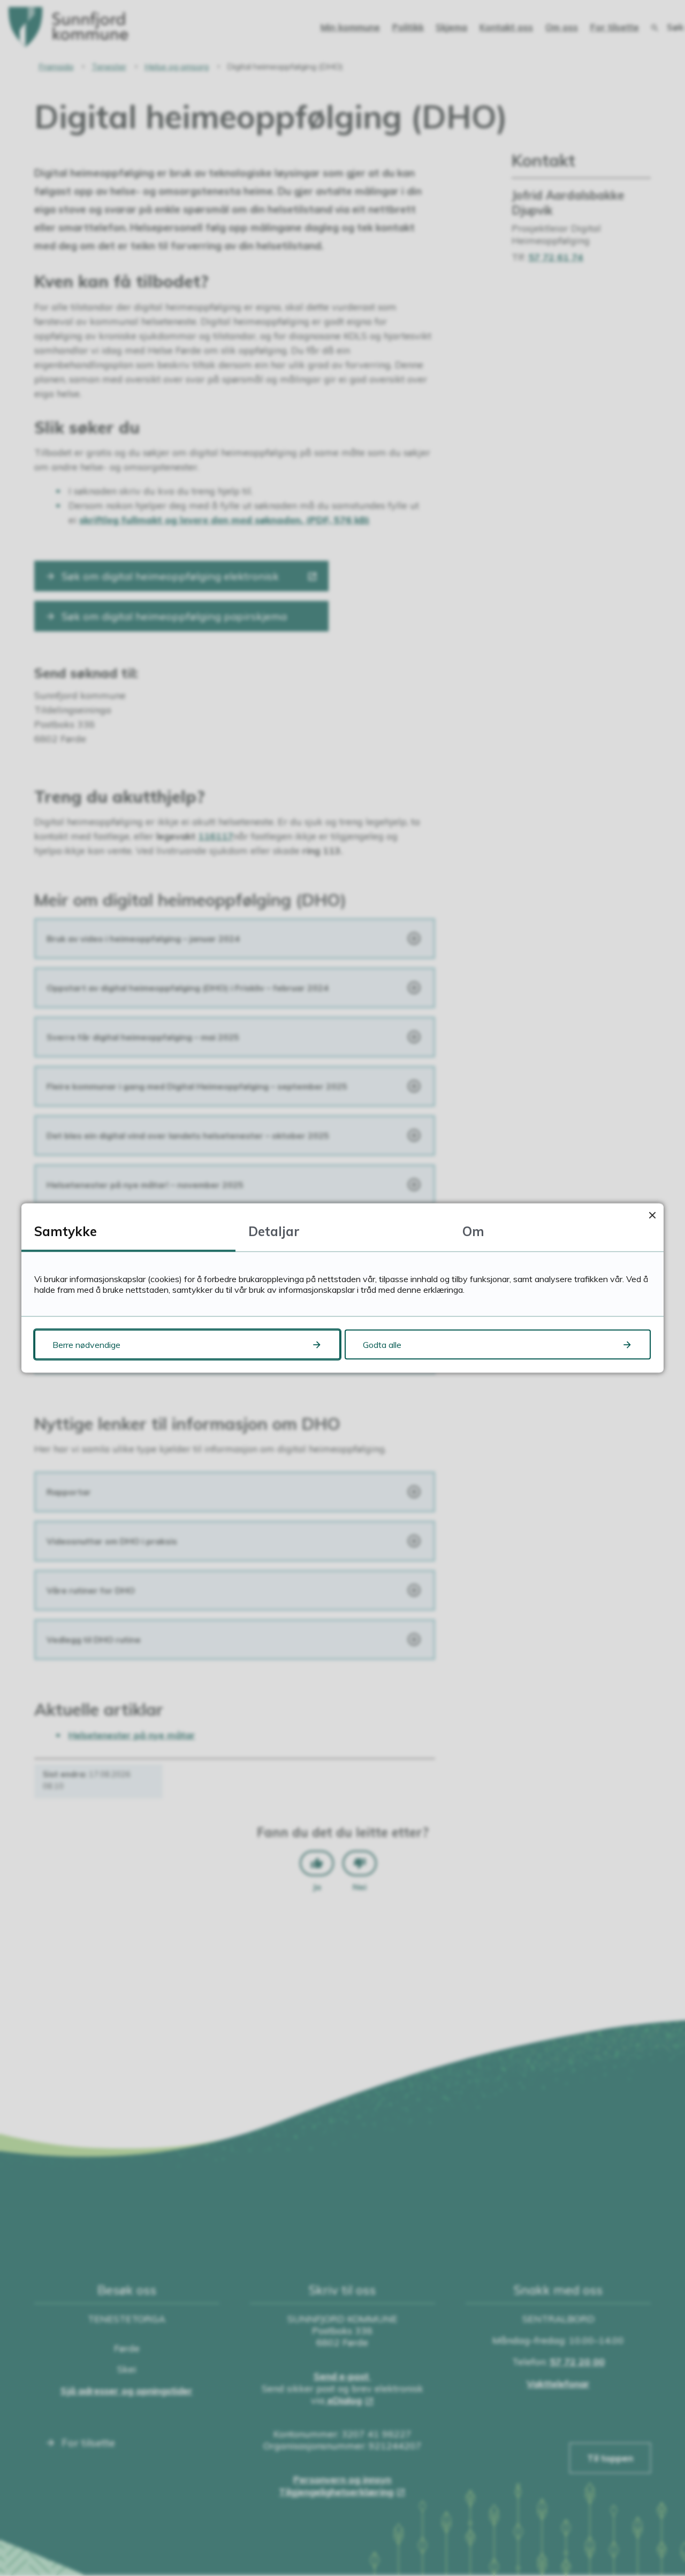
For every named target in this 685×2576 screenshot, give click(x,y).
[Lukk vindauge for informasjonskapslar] (652, 1215)
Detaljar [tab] (274, 1231)
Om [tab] (473, 1231)
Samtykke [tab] (66, 1231)
